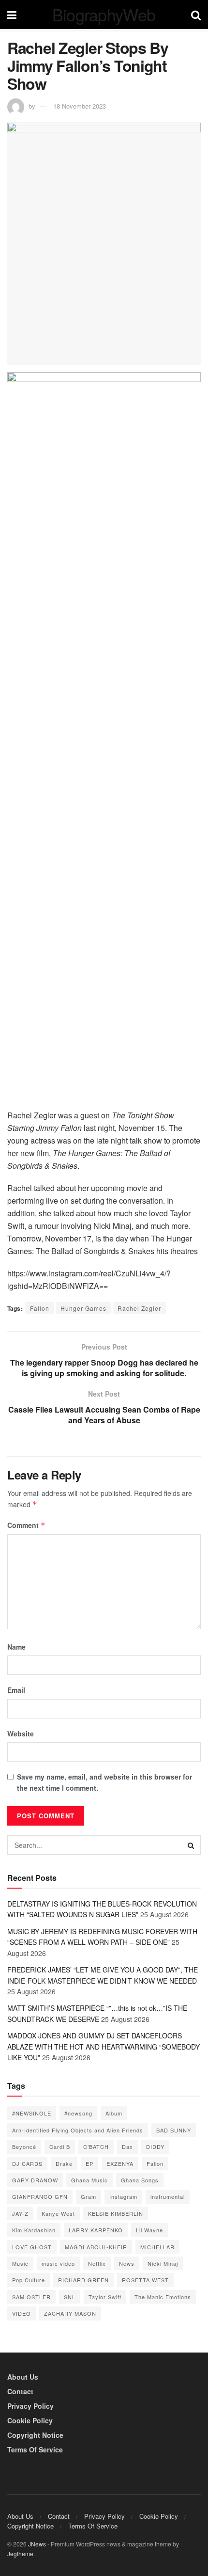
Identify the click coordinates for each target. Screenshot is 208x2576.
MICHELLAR (157, 2247)
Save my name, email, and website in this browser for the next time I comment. (104, 1782)
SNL (70, 2297)
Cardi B (60, 2147)
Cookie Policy (30, 2420)
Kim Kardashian (34, 2230)
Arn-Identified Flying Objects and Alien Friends (78, 2130)
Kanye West (58, 2213)
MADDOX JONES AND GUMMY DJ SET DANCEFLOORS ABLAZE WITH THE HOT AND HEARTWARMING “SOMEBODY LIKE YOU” (104, 2046)
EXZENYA (120, 2163)
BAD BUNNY (174, 2130)
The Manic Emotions (163, 2297)
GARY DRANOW (35, 2180)
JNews (37, 2544)
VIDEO (22, 2313)
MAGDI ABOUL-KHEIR (96, 2247)
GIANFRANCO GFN (40, 2196)
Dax (127, 2147)
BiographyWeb (104, 15)
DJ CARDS (27, 2163)
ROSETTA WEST (145, 2280)
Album (114, 2113)
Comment (26, 1525)
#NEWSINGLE (32, 2113)
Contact (20, 2391)
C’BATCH (96, 2147)
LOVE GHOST (32, 2247)
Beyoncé (24, 2147)
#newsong (78, 2113)
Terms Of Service (35, 2449)
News (127, 2263)
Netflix (97, 2263)
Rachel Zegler (139, 1308)
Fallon (40, 1308)
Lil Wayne (149, 2230)
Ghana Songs (140, 2180)
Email (16, 1690)
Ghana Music (89, 2180)
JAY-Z (20, 2213)
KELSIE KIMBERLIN (116, 2213)
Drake (64, 2163)
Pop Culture (29, 2280)
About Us (23, 2377)
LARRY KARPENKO (96, 2230)
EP (89, 2163)
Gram (89, 2196)
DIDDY (155, 2147)
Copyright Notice (35, 2435)
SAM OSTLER (31, 2297)
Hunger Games (83, 1308)
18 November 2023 (80, 106)
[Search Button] (191, 1845)
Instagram (123, 2196)
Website (21, 1733)
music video (58, 2263)
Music (20, 2263)
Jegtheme (20, 2553)
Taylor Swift (105, 2297)
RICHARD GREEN (83, 2280)
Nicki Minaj (163, 2263)
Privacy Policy (30, 2406)
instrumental (168, 2196)
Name (16, 1647)
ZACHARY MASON (70, 2313)
